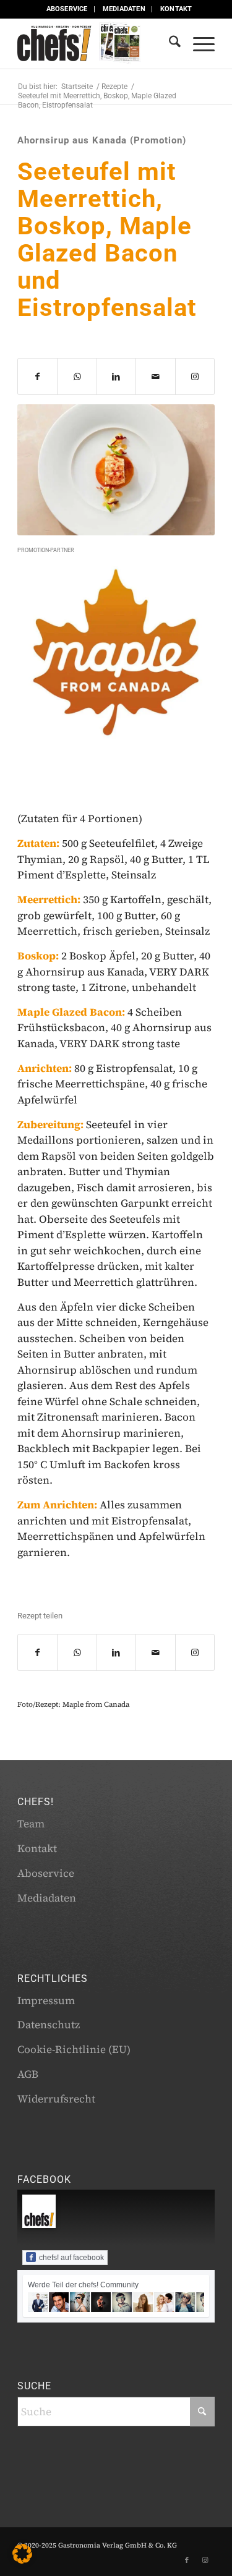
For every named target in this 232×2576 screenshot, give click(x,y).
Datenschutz (49, 2025)
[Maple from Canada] (116, 653)
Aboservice (67, 9)
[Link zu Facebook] (187, 2561)
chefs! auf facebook (71, 2258)
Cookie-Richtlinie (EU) (74, 2049)
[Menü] (198, 44)
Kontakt (176, 9)
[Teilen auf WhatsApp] (77, 376)
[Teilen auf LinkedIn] (116, 376)
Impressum (46, 2000)
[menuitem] (67, 9)
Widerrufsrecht (56, 2099)
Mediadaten (124, 9)
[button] (22, 2554)
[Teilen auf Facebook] (37, 376)
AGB (28, 2074)
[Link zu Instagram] (205, 2561)
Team (31, 1824)
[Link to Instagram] (195, 376)
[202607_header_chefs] (96, 44)
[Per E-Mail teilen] (155, 376)
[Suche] (169, 44)
